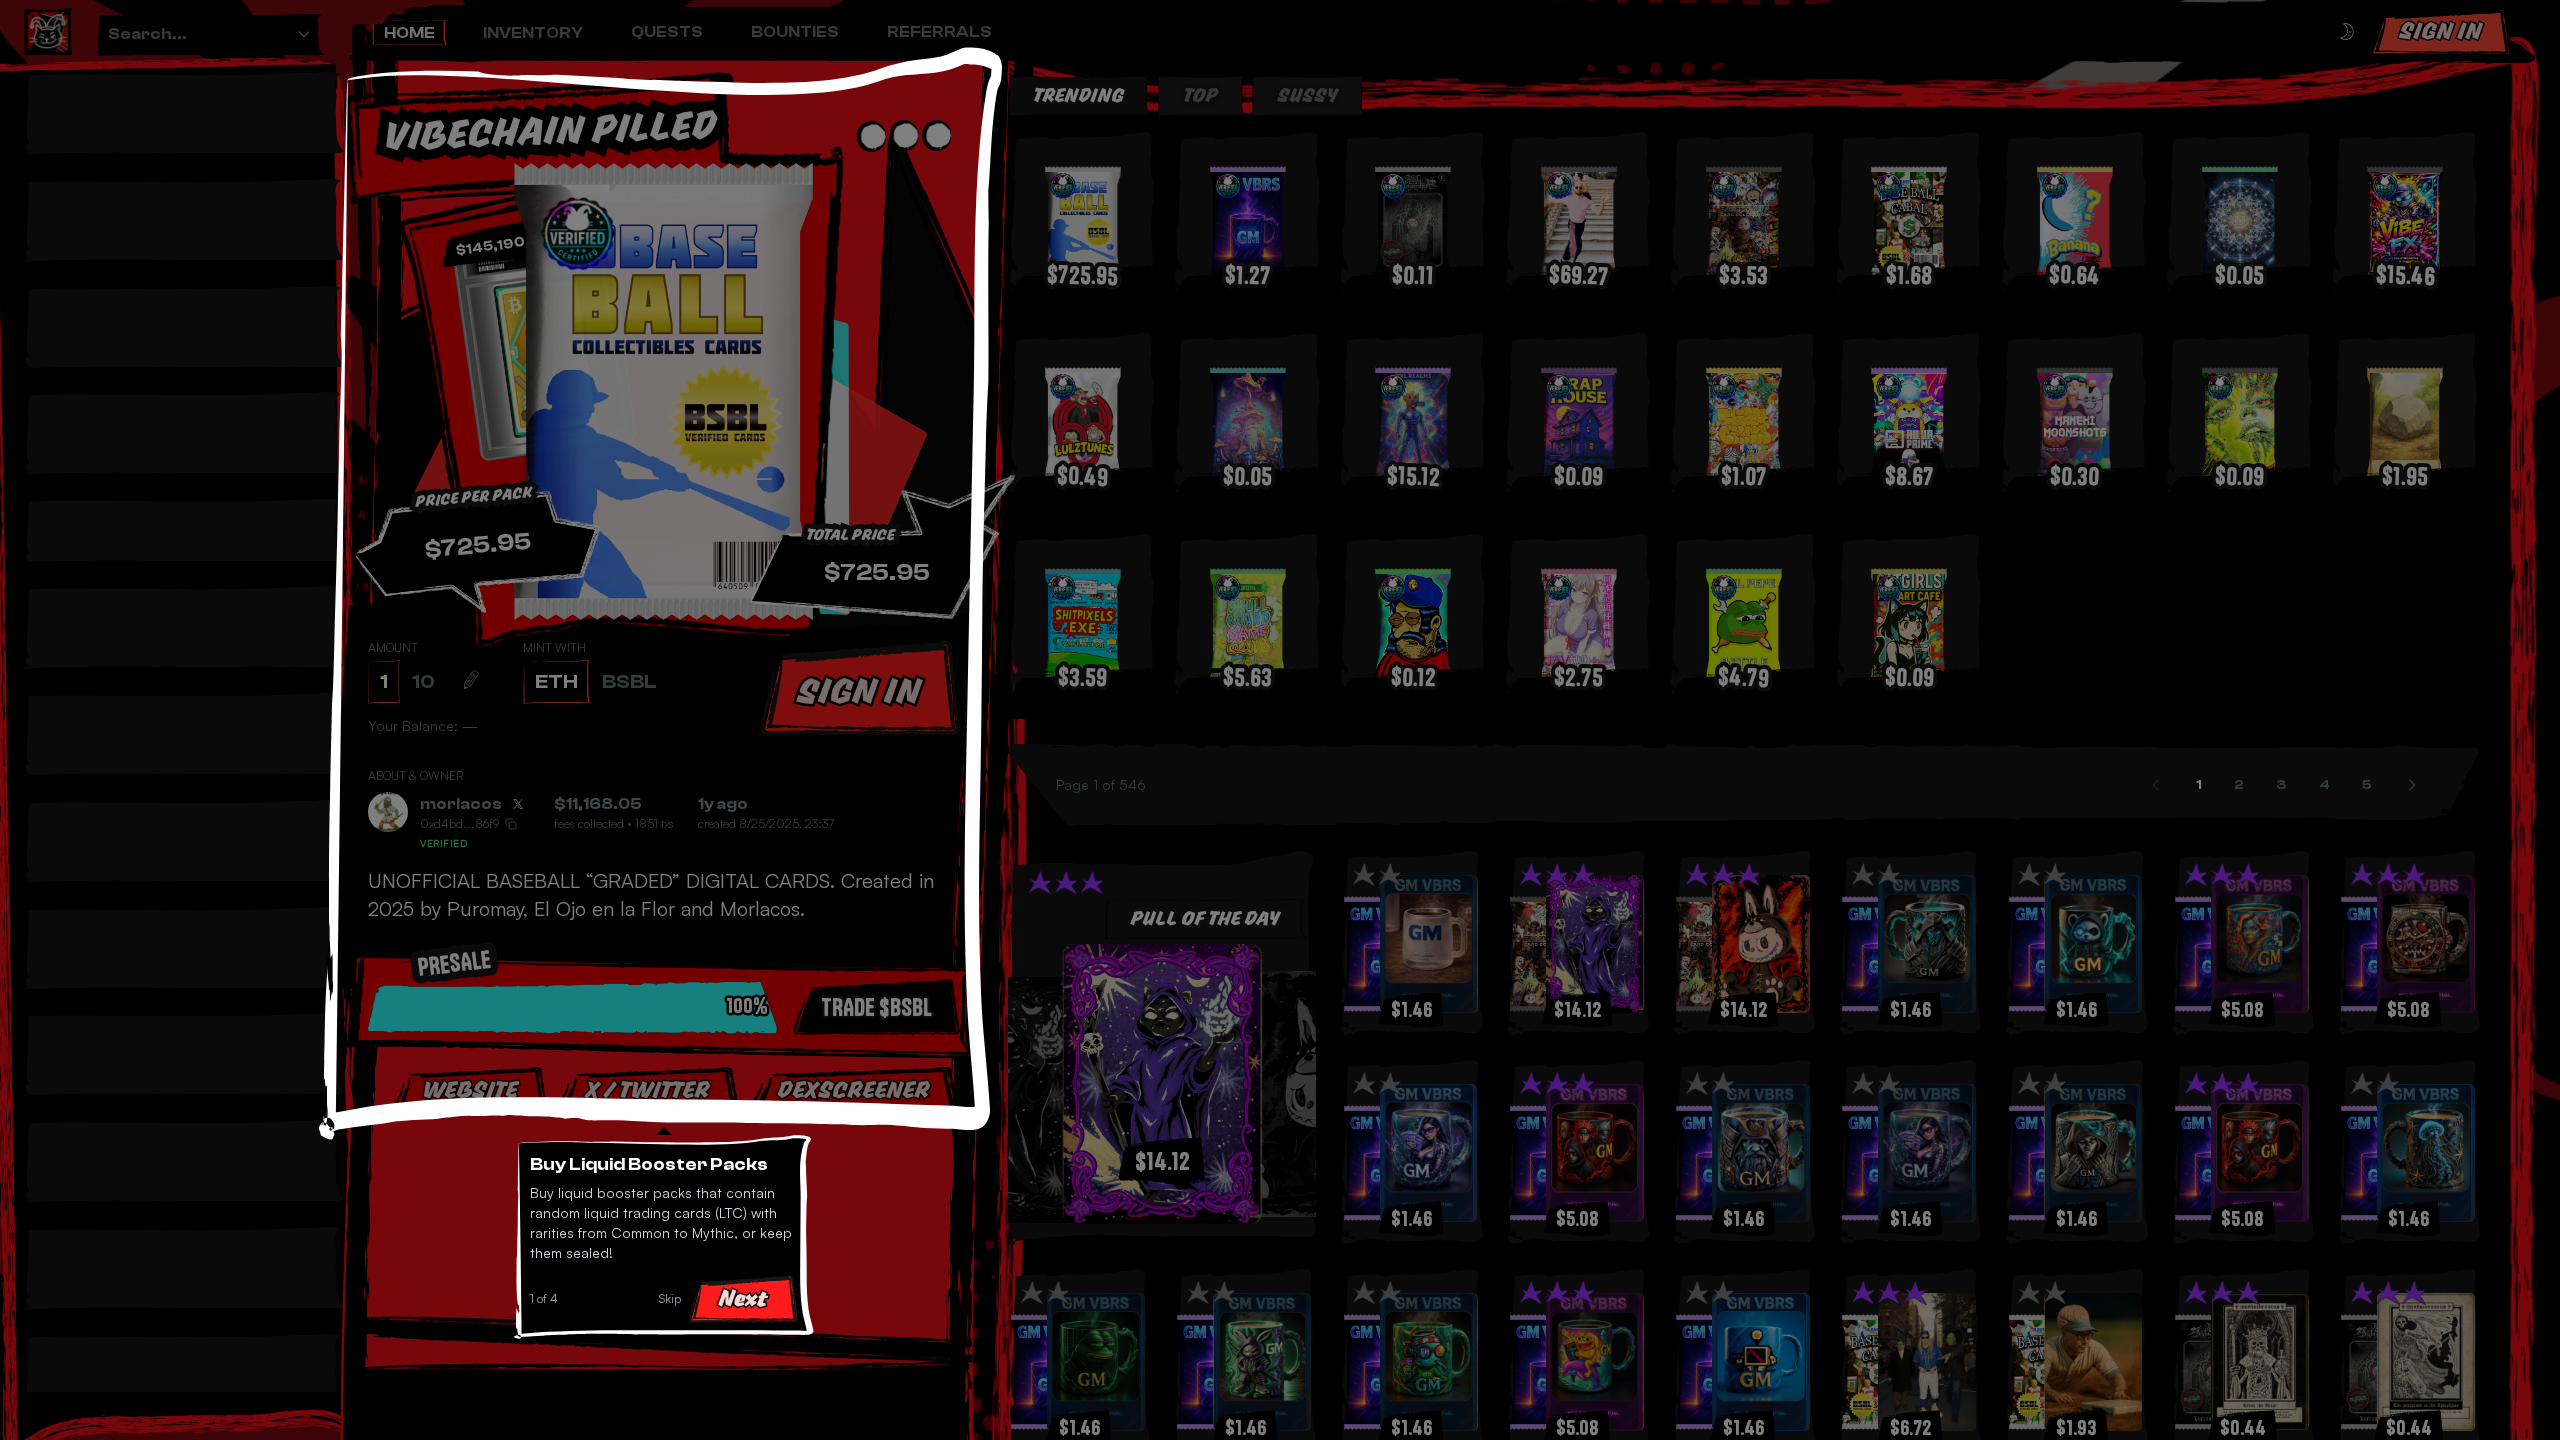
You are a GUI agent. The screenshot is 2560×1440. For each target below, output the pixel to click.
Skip (670, 1298)
